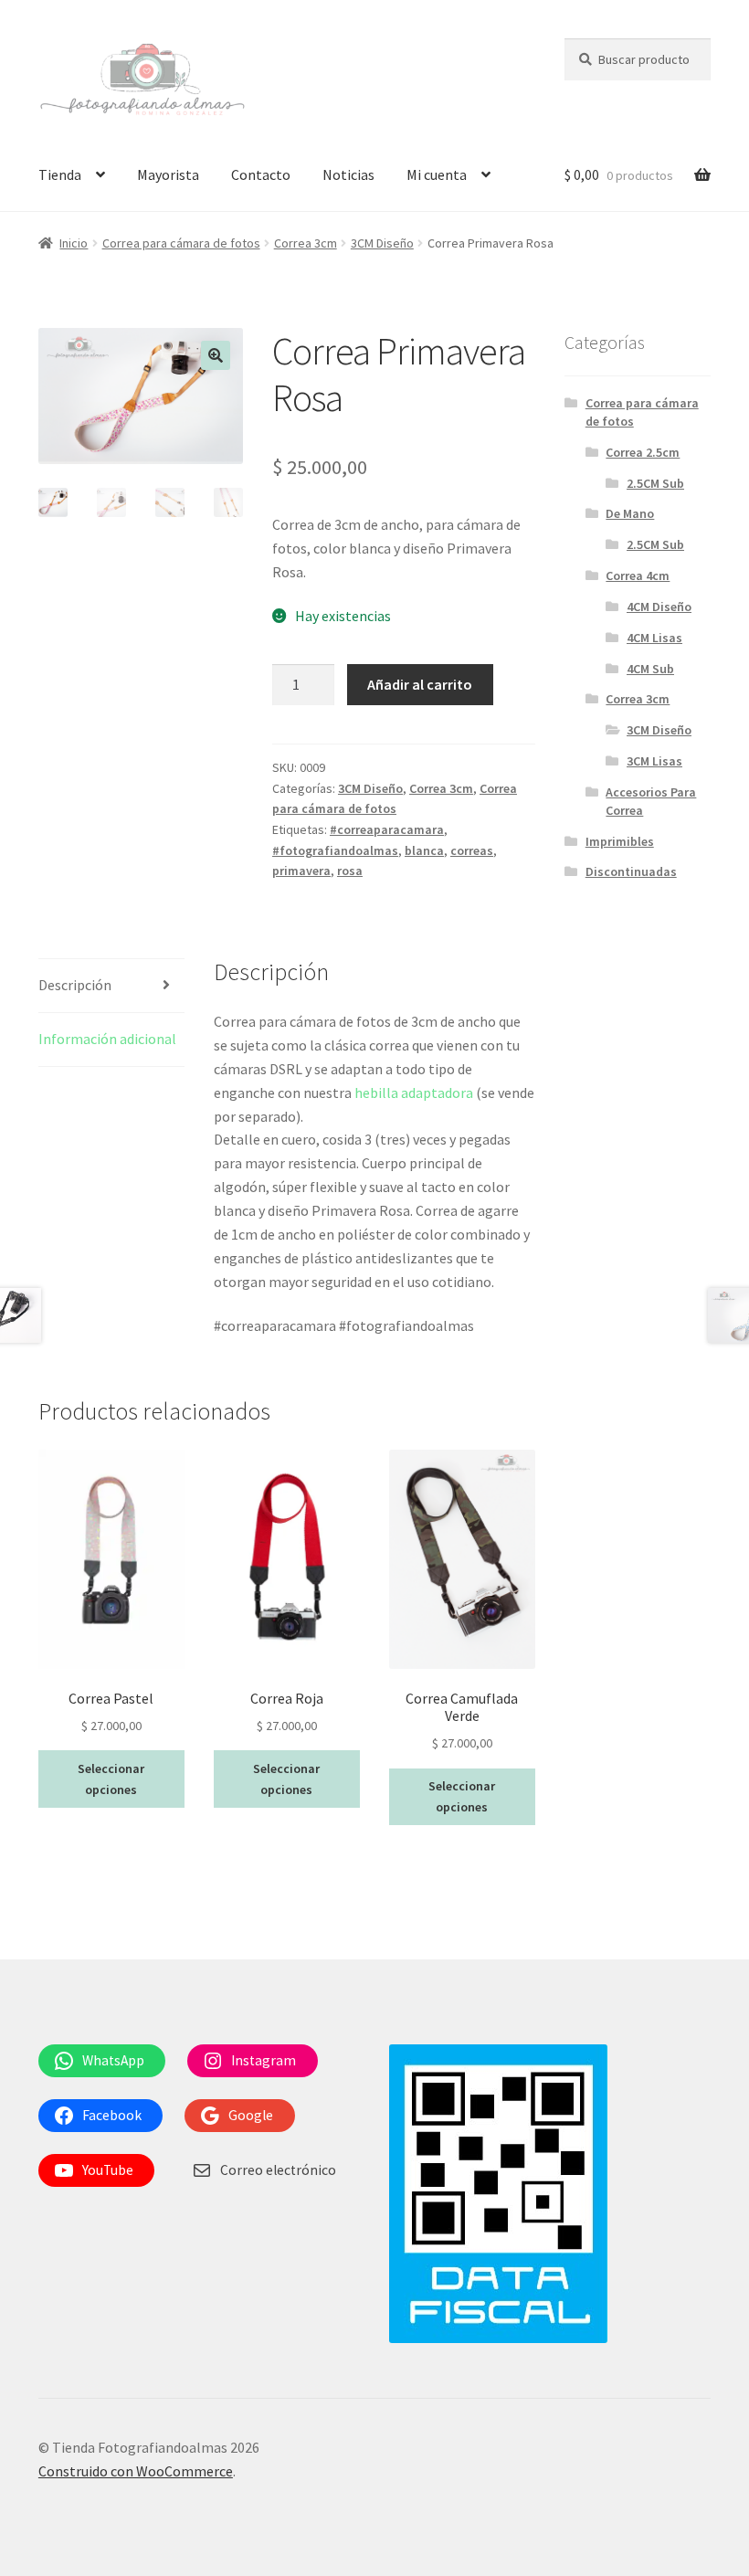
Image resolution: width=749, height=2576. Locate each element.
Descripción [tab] (75, 985)
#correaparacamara (387, 829)
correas (472, 850)
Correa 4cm (638, 575)
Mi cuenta (437, 174)
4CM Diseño (659, 607)
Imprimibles (620, 841)
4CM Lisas (654, 638)
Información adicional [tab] (107, 1039)
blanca (424, 850)
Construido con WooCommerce (136, 2471)
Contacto (261, 174)
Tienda (60, 174)
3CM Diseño (382, 243)
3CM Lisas (654, 761)
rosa (350, 871)
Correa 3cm (306, 243)
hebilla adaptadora (414, 1093)
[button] (216, 355)
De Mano (630, 513)
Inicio (74, 243)
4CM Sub (650, 669)
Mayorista (168, 174)
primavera (301, 871)
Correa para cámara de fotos (181, 243)
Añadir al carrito (420, 684)
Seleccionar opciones (111, 1779)
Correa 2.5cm (643, 452)
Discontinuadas (631, 871)
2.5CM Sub (655, 483)
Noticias (348, 174)
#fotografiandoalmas (335, 850)
